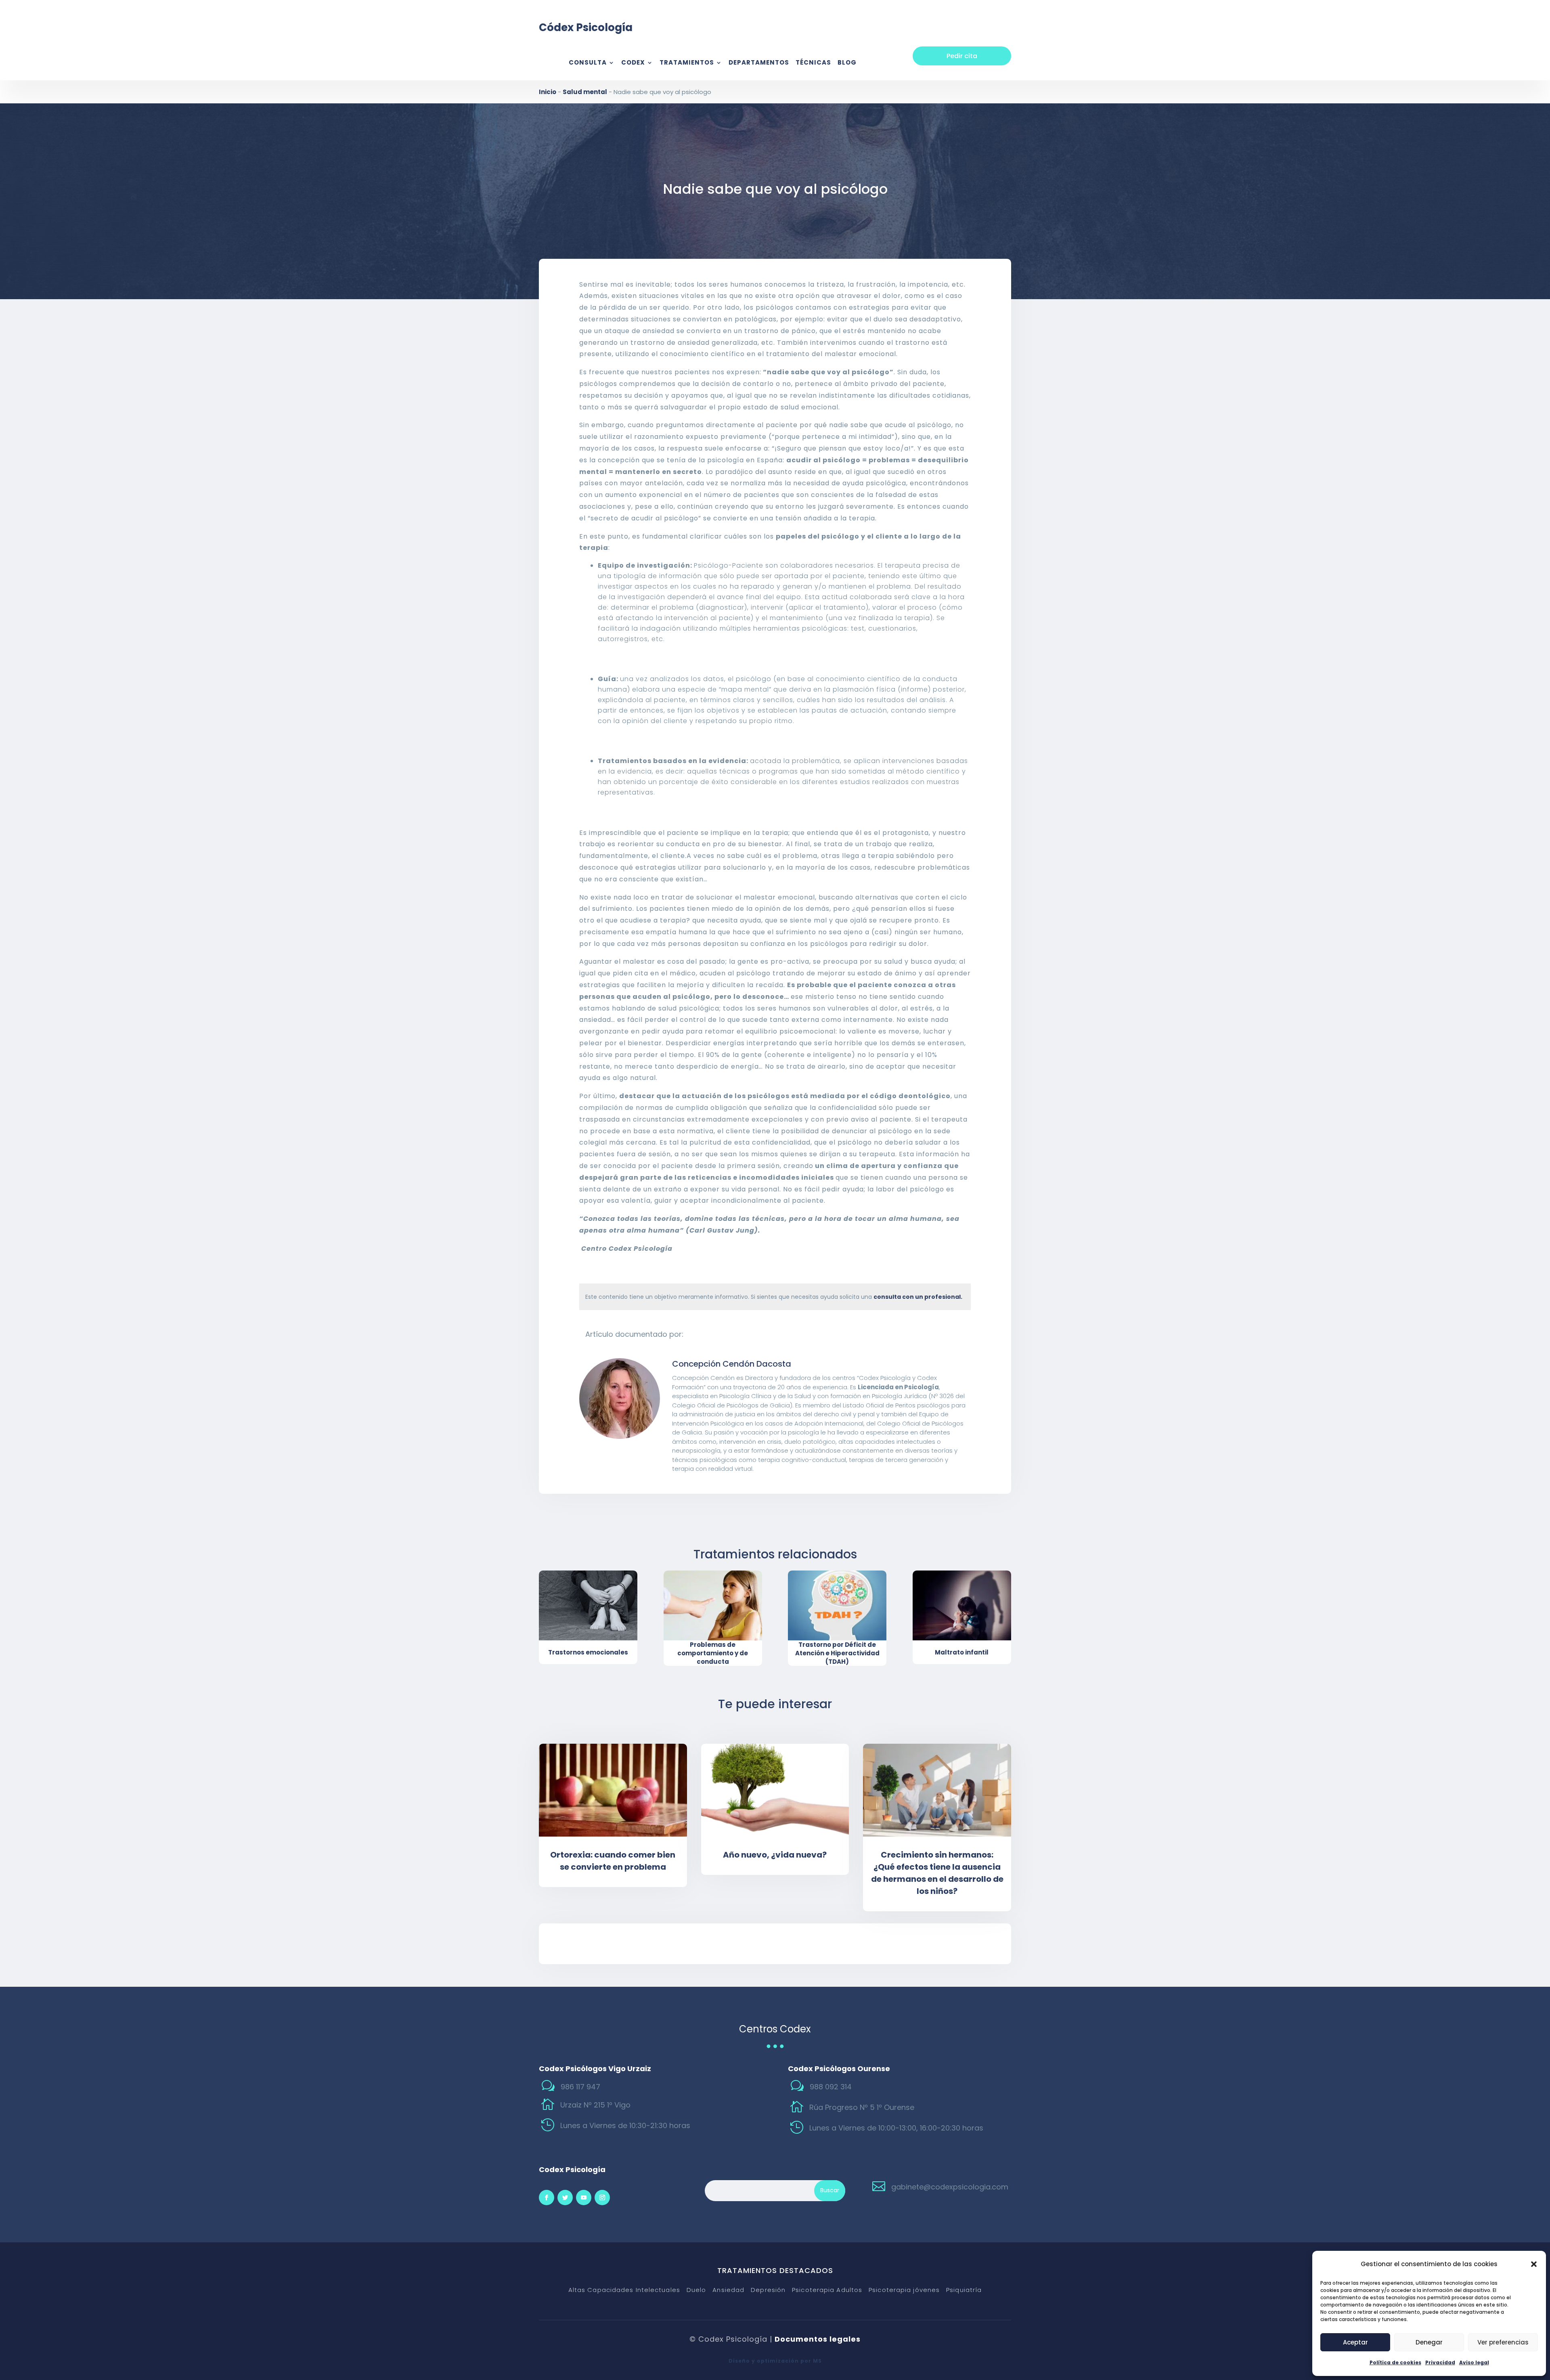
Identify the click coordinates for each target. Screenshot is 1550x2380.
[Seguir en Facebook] (547, 2198)
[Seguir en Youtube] (584, 2198)
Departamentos (759, 63)
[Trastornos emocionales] (588, 1605)
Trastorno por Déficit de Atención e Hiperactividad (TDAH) (837, 1653)
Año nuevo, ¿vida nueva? (775, 1855)
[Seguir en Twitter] (565, 2198)
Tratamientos (687, 63)
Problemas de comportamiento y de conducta (713, 1653)
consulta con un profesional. (918, 1297)
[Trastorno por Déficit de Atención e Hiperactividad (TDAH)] (837, 1605)
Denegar (1429, 2342)
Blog (847, 63)
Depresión (768, 2290)
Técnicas (813, 63)
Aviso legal (1474, 2362)
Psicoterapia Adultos (827, 2290)
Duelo (696, 2290)
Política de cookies (1395, 2362)
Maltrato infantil (962, 1652)
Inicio (548, 92)
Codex (633, 63)
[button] (1534, 2264)
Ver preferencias (1503, 2342)
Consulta (588, 63)
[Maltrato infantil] (962, 1605)
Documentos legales (818, 2339)
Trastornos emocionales (588, 1652)
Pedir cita (962, 56)
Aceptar (1355, 2342)
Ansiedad (728, 2290)
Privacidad (1440, 2362)
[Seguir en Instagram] (602, 2198)
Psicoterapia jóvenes (904, 2290)
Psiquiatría (964, 2290)
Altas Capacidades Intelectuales (624, 2290)
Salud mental (585, 92)
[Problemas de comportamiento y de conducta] (713, 1605)
